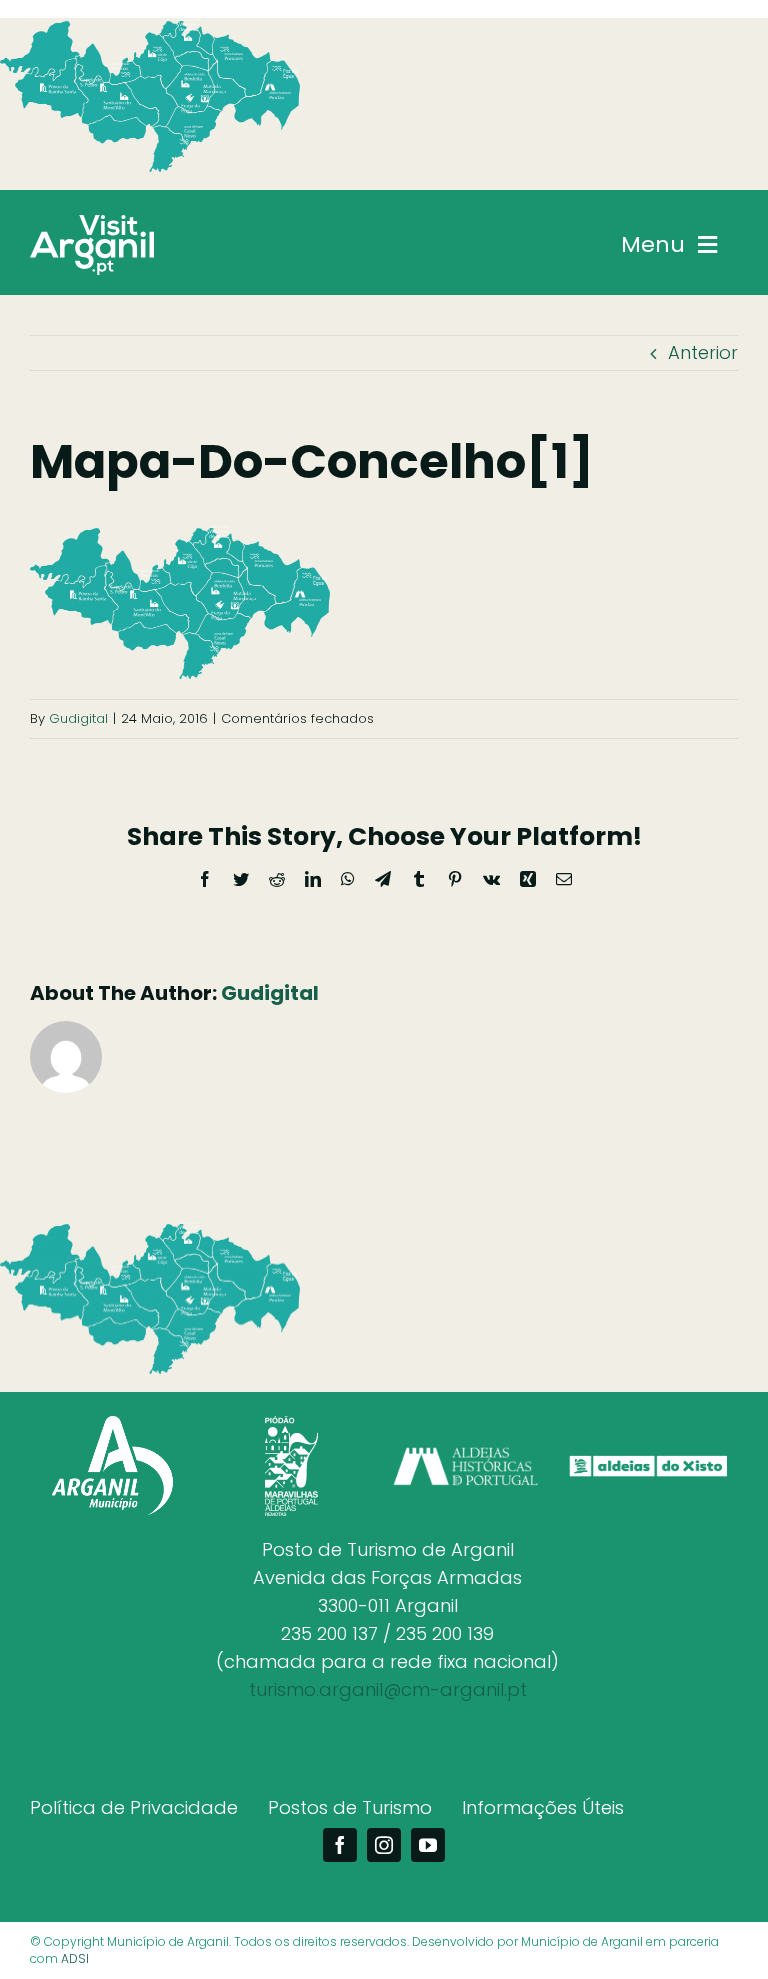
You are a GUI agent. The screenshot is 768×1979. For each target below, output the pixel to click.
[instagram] (384, 1845)
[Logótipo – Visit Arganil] (92, 223)
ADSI (75, 1958)
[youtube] (428, 1845)
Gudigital (78, 718)
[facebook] (340, 1845)
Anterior (703, 352)
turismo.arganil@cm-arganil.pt (388, 1689)
